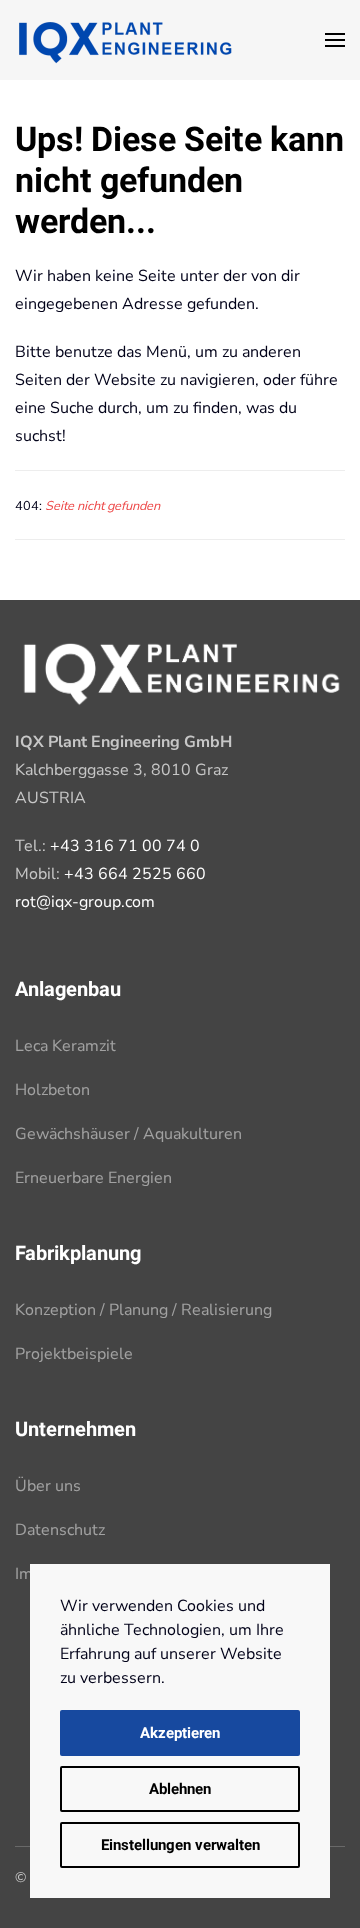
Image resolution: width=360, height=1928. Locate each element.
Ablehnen (180, 1789)
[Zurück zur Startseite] (125, 40)
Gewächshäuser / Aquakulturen (128, 1134)
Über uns (48, 1486)
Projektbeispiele (74, 1354)
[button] (335, 40)
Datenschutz (60, 1530)
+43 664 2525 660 (135, 874)
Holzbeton (52, 1090)
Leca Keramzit (65, 1046)
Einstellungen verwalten (180, 1845)
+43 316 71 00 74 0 (125, 846)
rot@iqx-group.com (85, 902)
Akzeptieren (180, 1733)
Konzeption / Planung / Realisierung (143, 1310)
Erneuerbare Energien (93, 1178)
